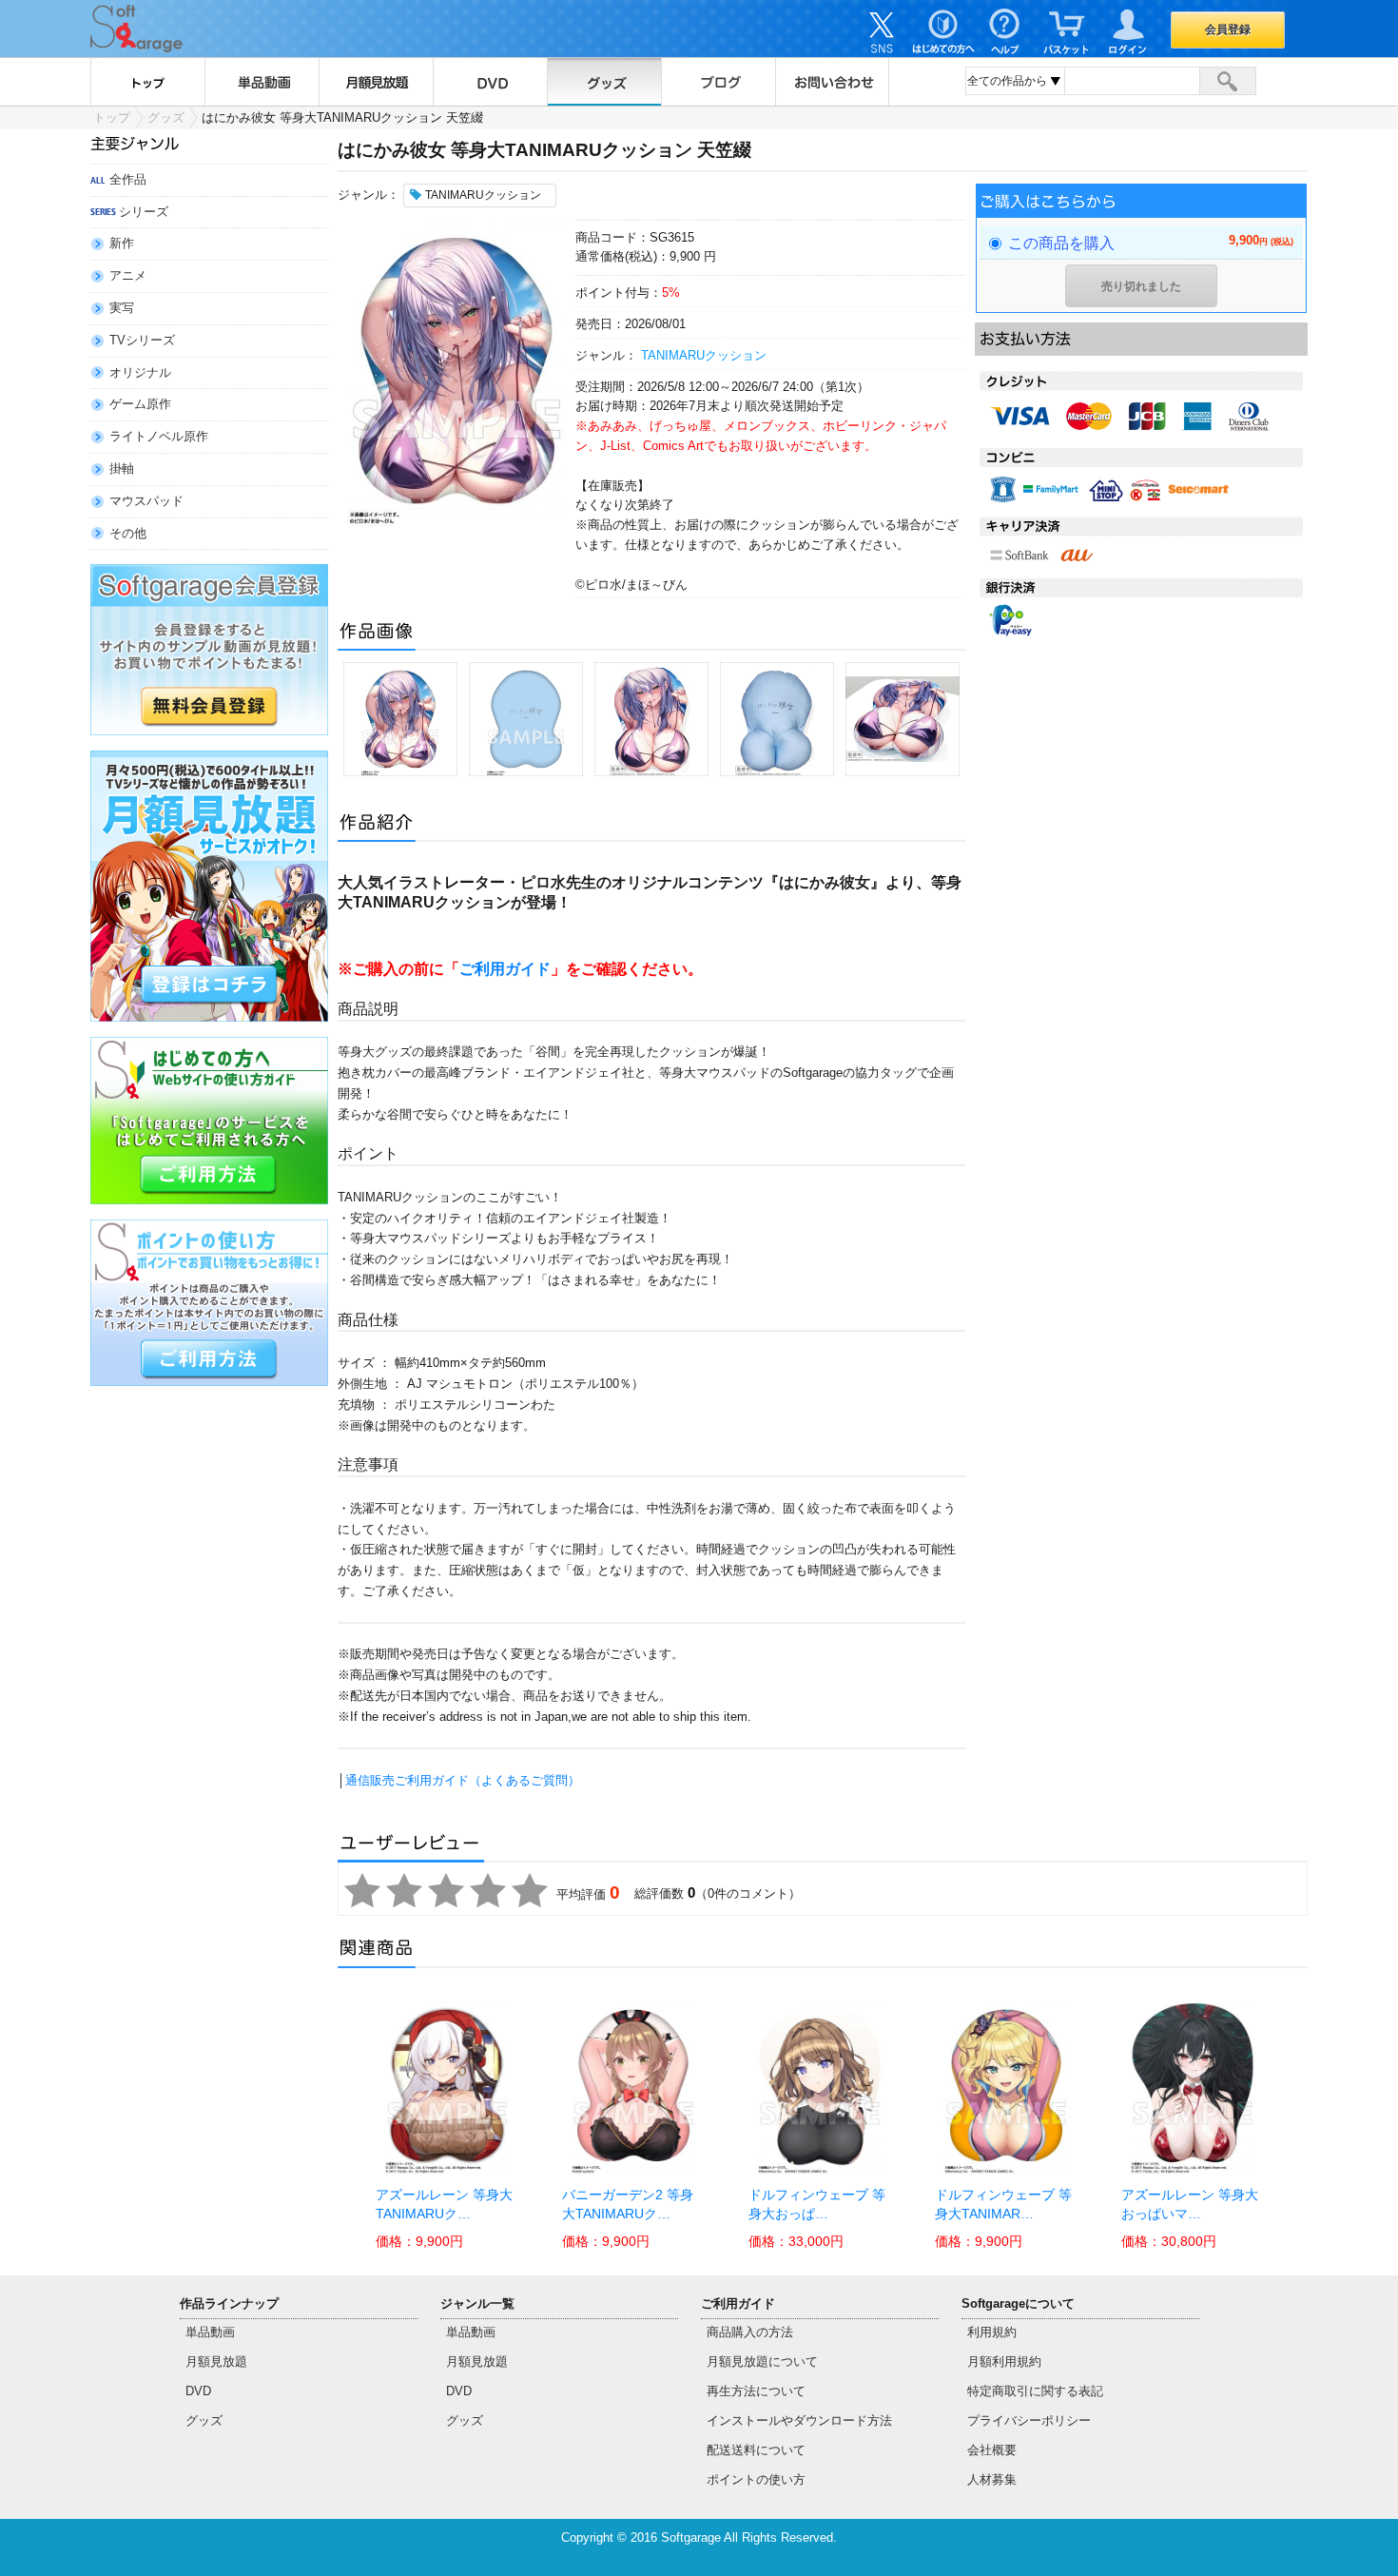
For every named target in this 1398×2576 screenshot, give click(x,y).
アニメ (128, 275)
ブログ (718, 82)
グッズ (604, 82)
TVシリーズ (142, 340)
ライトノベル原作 (159, 436)
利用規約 (992, 2332)
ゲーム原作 (140, 404)
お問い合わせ (832, 82)
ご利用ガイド (505, 969)
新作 (122, 243)
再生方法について (756, 2391)
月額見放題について (762, 2361)
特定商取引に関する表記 (1035, 2391)
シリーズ (144, 212)
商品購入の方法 (750, 2332)
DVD (490, 82)
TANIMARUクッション (704, 355)
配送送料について (756, 2450)
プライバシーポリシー (1029, 2420)
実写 (122, 308)
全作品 (128, 179)
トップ (147, 82)
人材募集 (992, 2479)
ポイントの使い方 (756, 2479)
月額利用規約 (1004, 2361)
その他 (128, 533)
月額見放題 (376, 82)
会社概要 (992, 2450)
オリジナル (140, 372)
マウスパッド (146, 501)
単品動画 (262, 82)
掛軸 (122, 468)
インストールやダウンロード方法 (799, 2420)
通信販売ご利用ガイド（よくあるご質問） (463, 1780)
